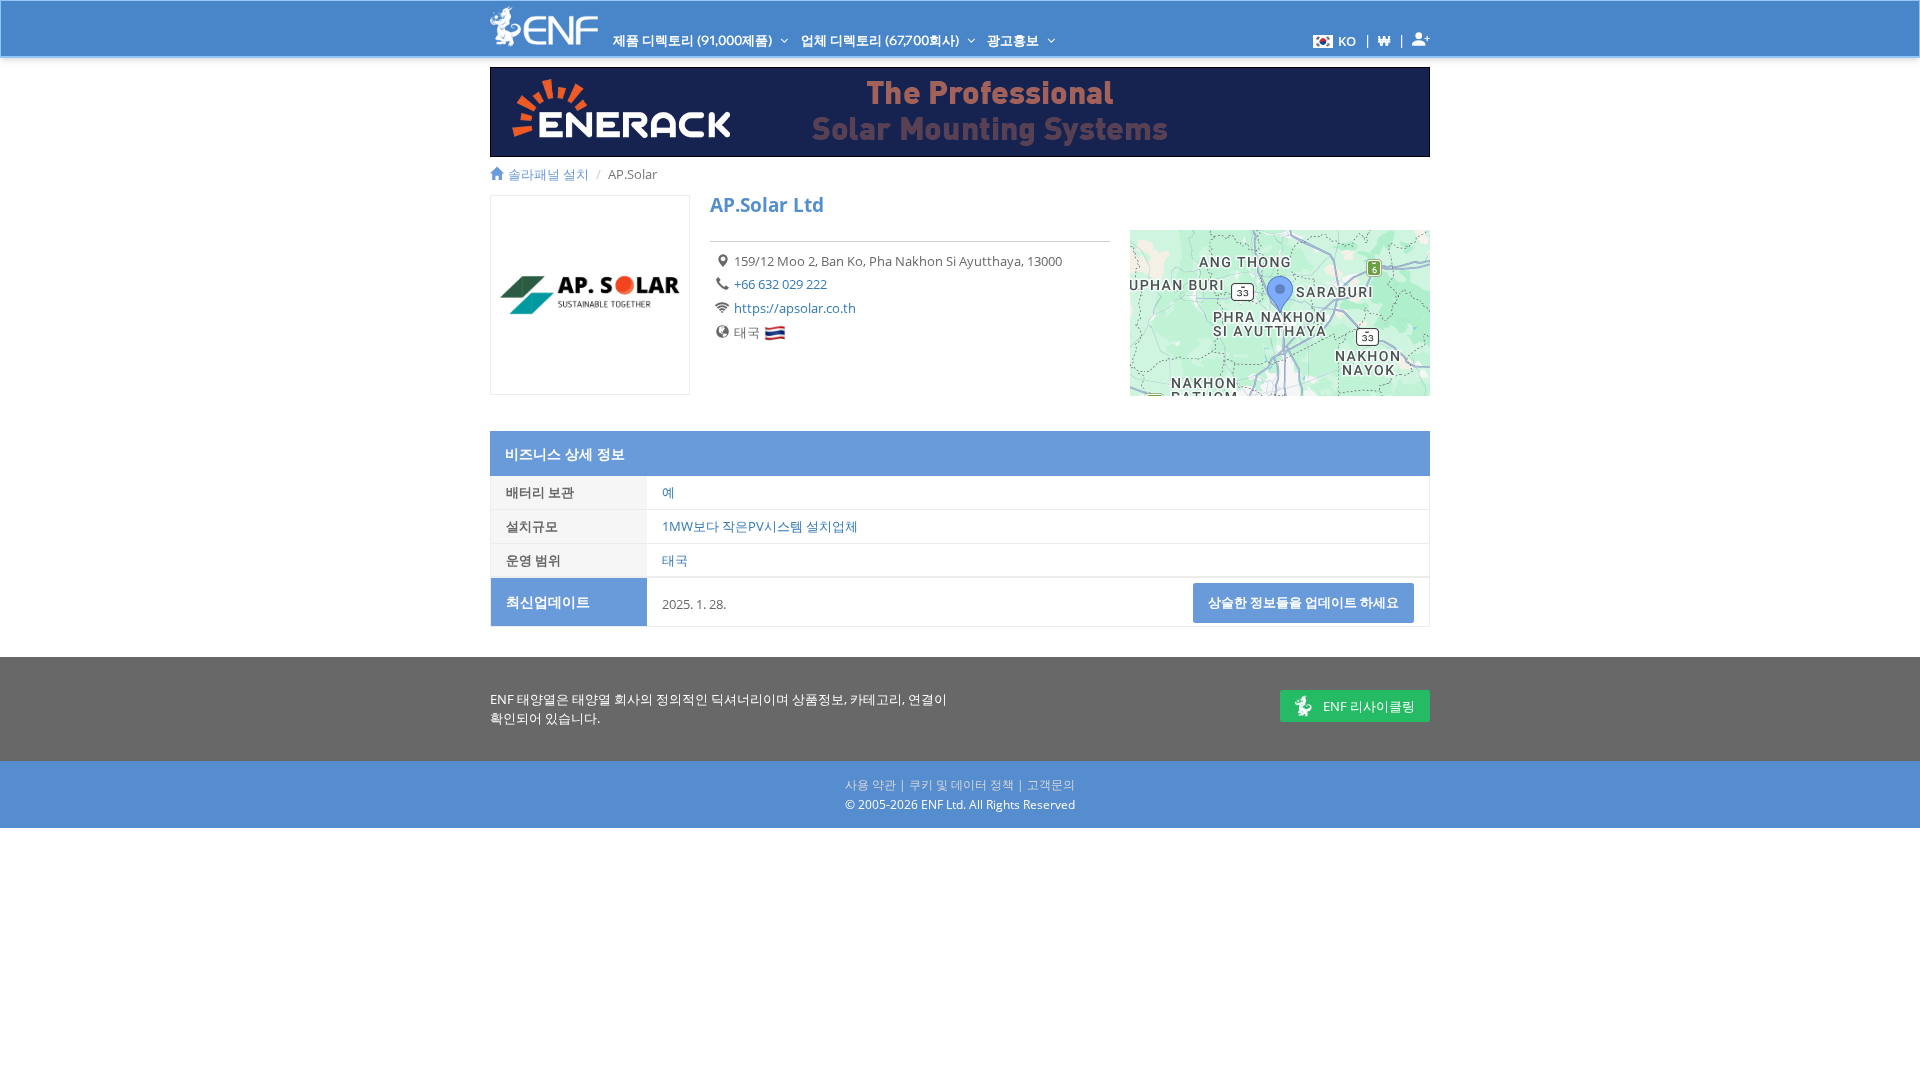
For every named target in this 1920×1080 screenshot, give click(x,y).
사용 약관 (870, 784)
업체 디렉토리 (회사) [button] (881, 40)
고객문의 (1051, 784)
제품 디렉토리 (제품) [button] (694, 40)
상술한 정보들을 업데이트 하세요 (1303, 602)
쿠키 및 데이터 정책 (961, 784)
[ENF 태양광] (544, 26)
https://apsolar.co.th (795, 308)
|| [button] (1384, 40)
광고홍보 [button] (1014, 40)
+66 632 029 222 (780, 284)
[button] (1332, 40)
